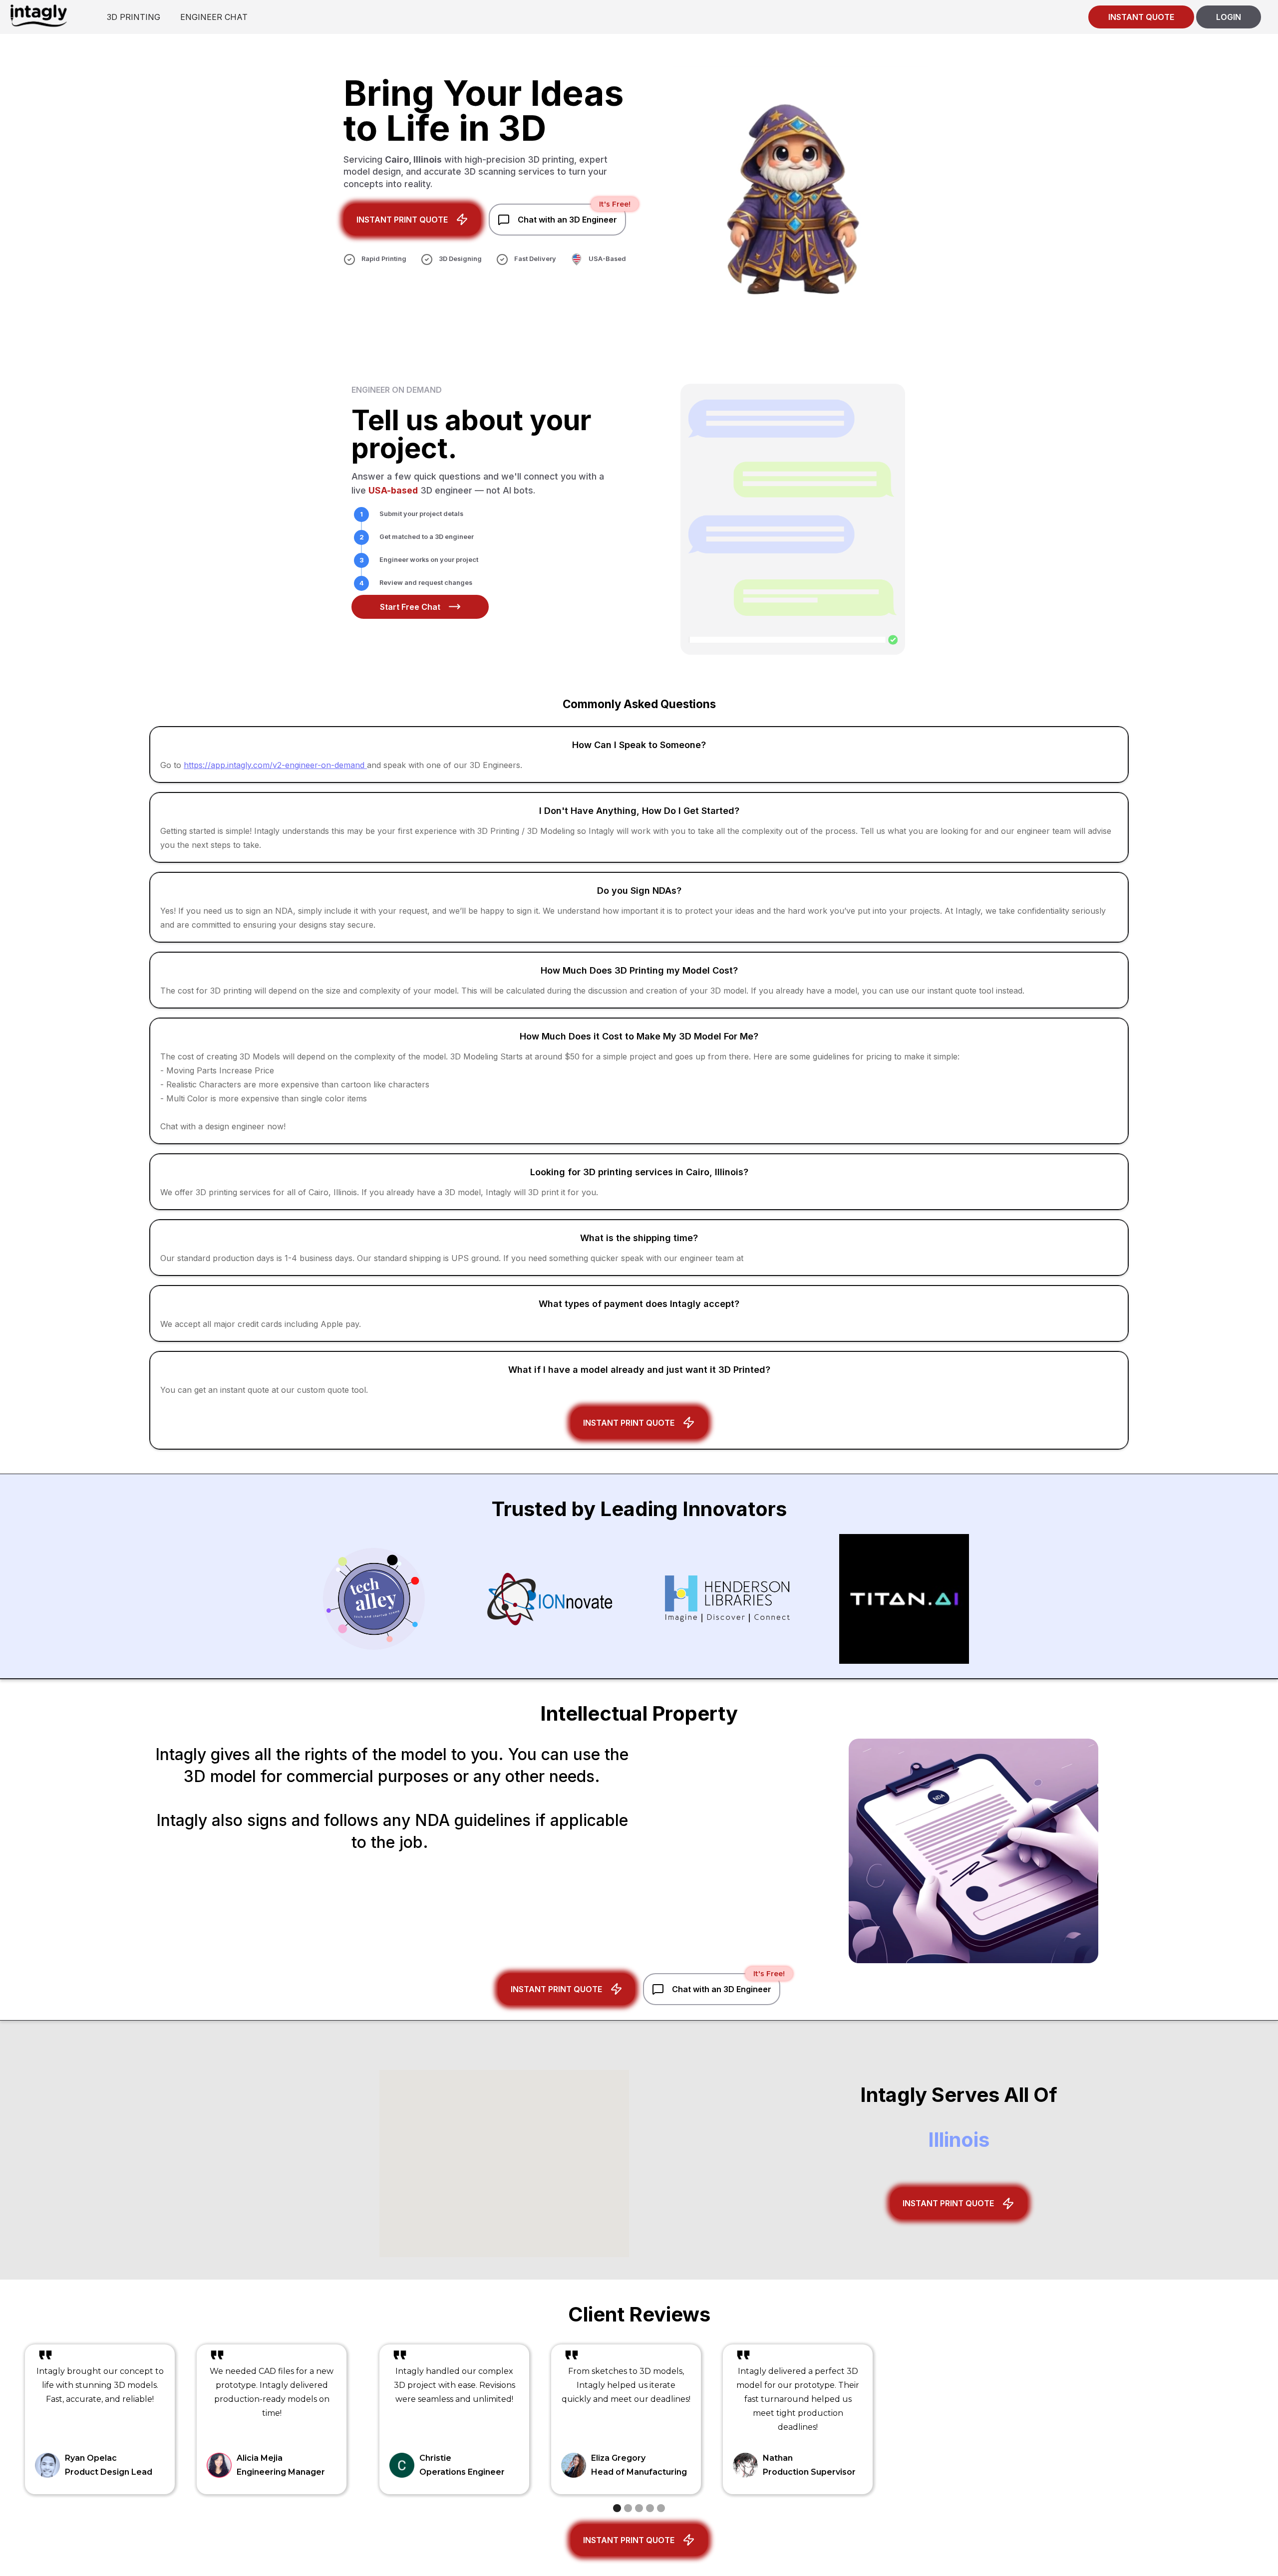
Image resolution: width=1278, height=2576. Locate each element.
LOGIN (1229, 17)
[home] (38, 15)
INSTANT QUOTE (1141, 17)
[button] (617, 2508)
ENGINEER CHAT (214, 17)
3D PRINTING (134, 17)
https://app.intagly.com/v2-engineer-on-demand (275, 765)
